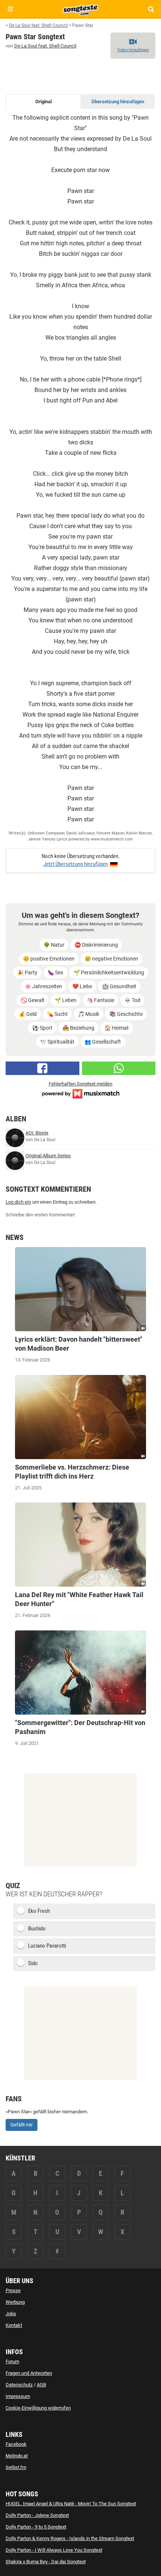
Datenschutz (19, 2385)
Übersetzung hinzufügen (118, 102)
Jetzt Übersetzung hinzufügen (76, 864)
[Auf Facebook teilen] (42, 1068)
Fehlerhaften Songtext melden (80, 1084)
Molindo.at (17, 2456)
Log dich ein (18, 1202)
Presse (13, 2290)
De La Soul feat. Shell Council (45, 46)
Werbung (15, 2302)
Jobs (11, 2314)
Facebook (16, 2444)
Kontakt (14, 2325)
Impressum (18, 2396)
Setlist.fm (16, 2467)
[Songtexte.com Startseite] (80, 9)
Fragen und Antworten (29, 2373)
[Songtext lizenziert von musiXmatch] (80, 1093)
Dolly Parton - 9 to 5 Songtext (36, 2527)
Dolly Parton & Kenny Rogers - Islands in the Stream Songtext (70, 2538)
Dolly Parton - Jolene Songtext (37, 2515)
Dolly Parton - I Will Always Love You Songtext (54, 2550)
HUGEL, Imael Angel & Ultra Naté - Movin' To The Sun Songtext (71, 2504)
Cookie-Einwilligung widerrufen (38, 2408)
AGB (41, 2385)
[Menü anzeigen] (10, 9)
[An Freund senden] (119, 1068)
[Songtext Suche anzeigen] (151, 9)
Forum (12, 2361)
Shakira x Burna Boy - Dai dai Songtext (46, 2562)
